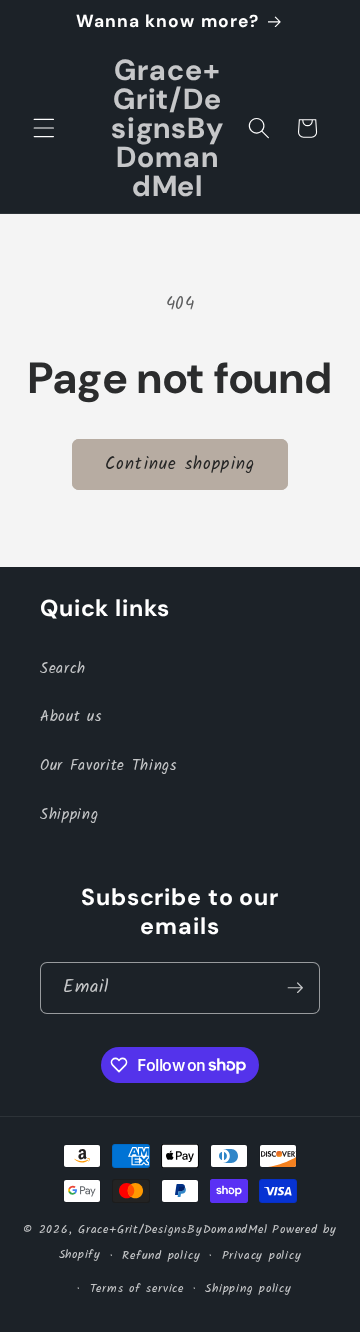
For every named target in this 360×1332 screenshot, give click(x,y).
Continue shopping (180, 464)
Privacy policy (262, 1255)
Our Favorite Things (108, 766)
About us (70, 717)
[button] (44, 128)
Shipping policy (248, 1288)
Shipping (69, 815)
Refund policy (161, 1255)
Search (63, 669)
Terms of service (137, 1288)
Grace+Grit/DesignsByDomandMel (172, 1229)
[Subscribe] (295, 988)
